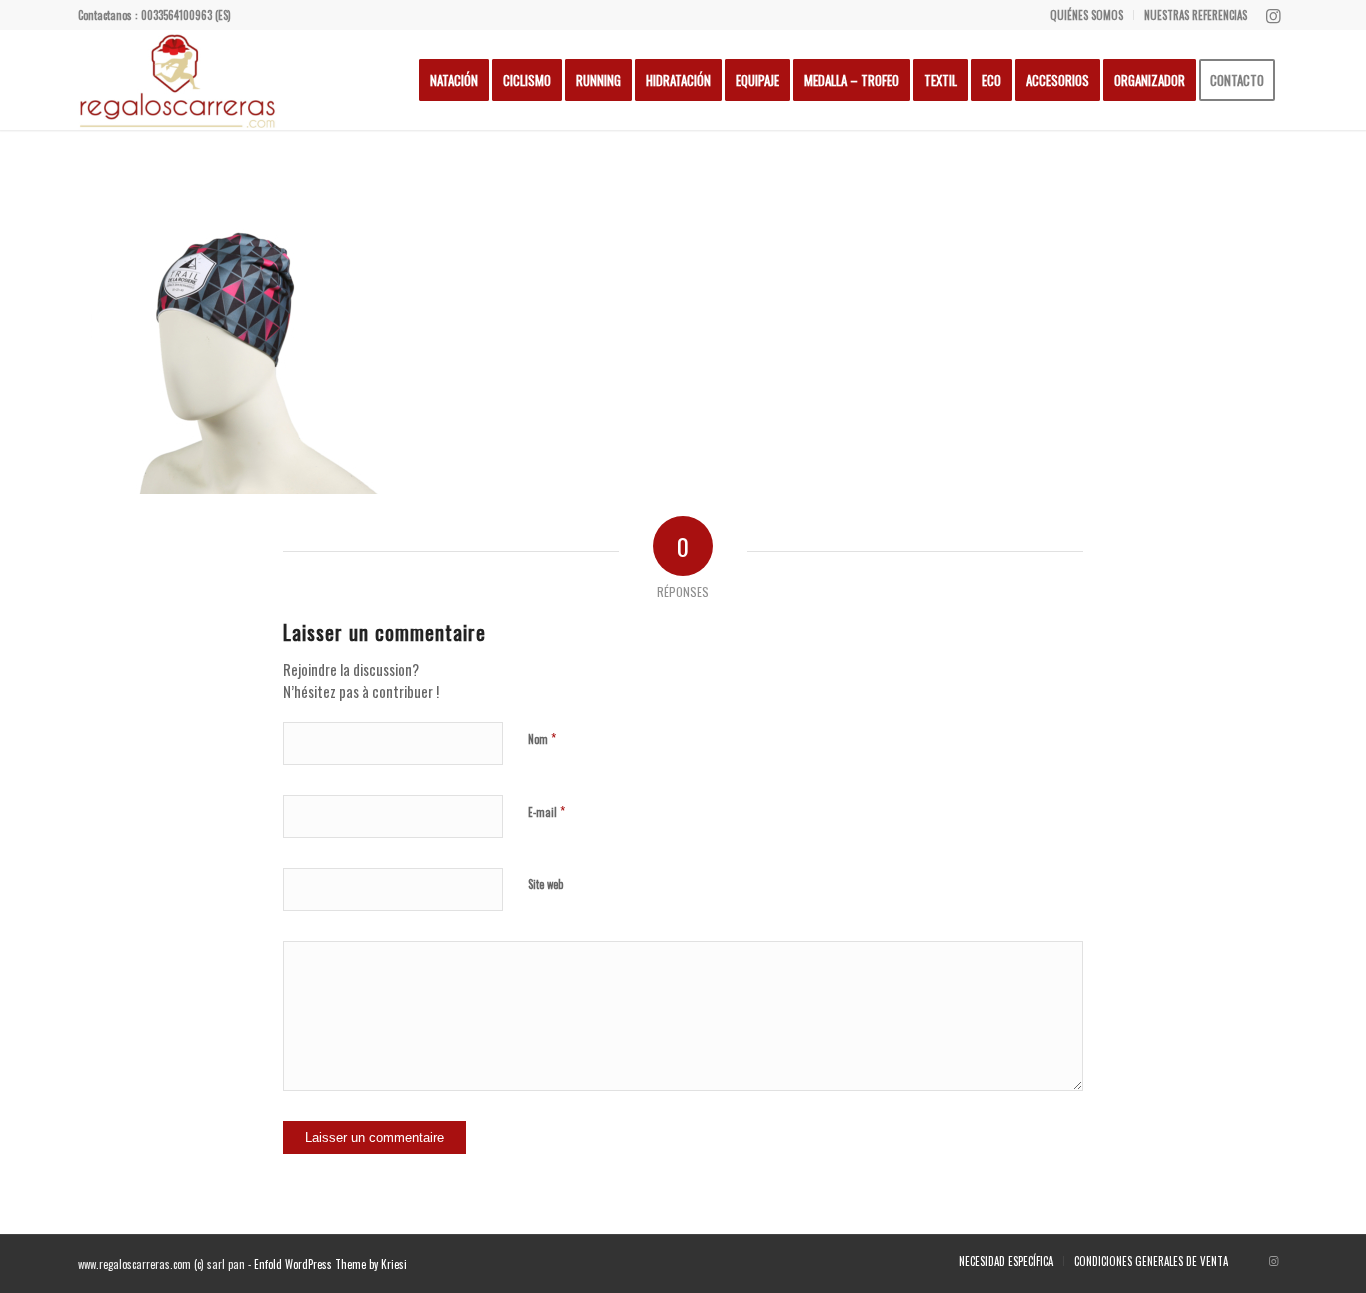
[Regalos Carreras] (178, 80)
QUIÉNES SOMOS (1086, 15)
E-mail (546, 811)
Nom (542, 738)
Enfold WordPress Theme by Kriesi (330, 1264)
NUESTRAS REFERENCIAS (1195, 15)
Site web (545, 884)
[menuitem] (1087, 15)
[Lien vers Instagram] (1273, 15)
